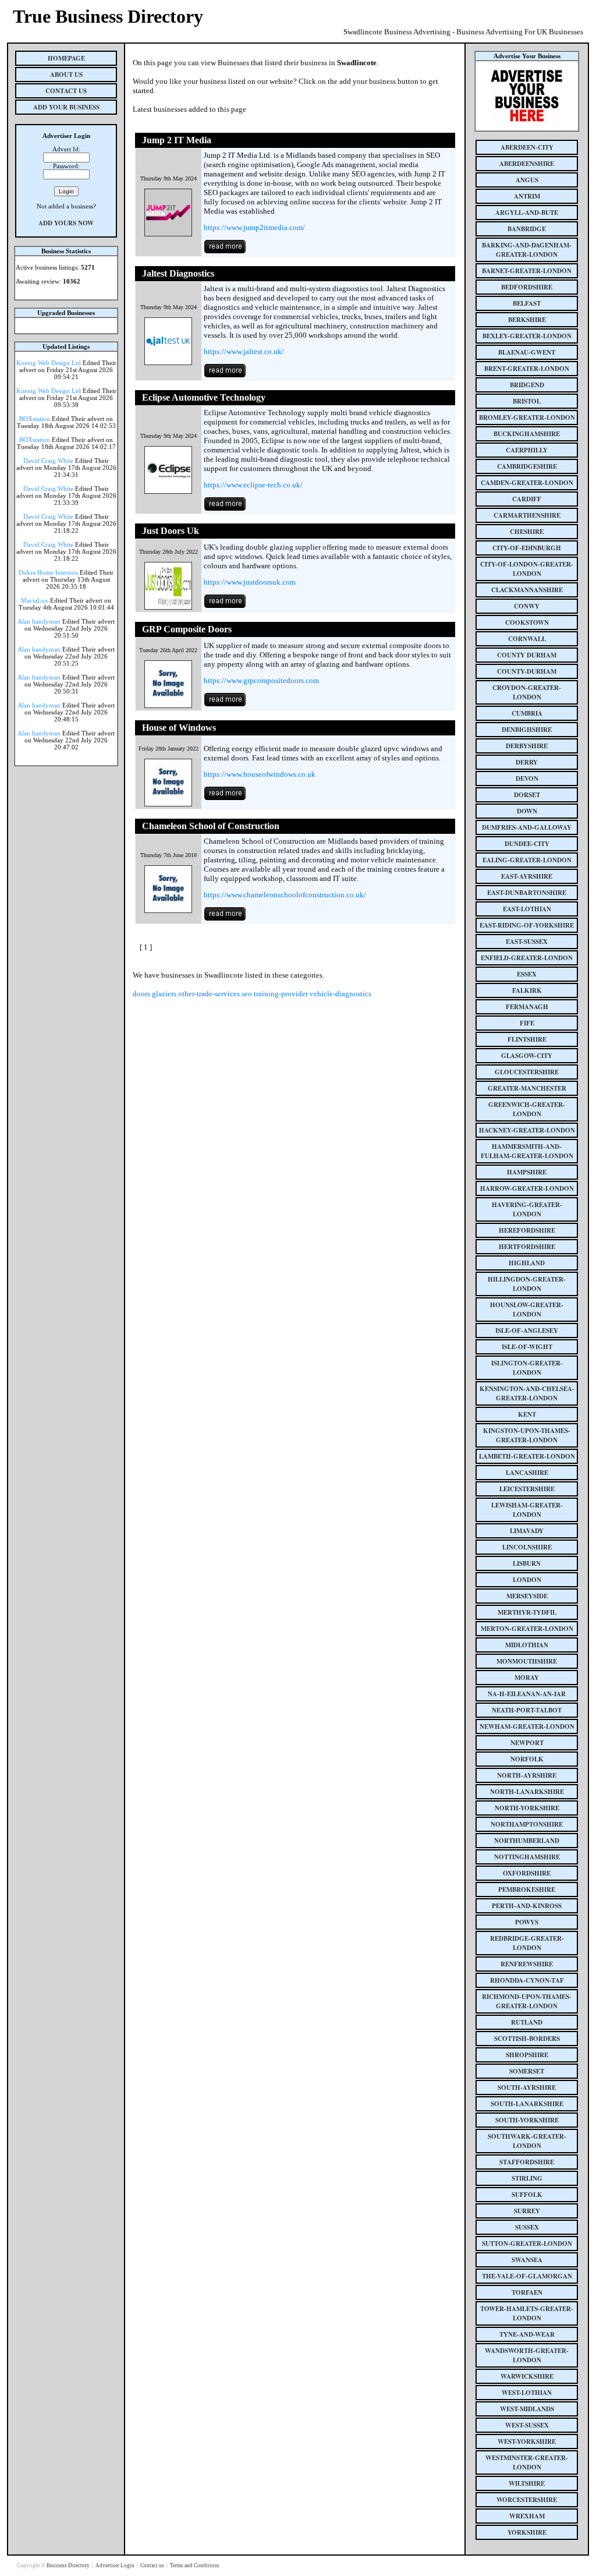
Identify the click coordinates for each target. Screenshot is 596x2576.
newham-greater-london (527, 1726)
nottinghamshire (527, 1857)
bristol (527, 401)
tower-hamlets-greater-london (527, 2313)
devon (527, 779)
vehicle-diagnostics (340, 994)
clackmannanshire (527, 590)
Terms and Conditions (195, 2566)
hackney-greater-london (527, 1130)
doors (141, 994)
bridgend (527, 385)
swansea (527, 2260)
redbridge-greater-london (527, 1943)
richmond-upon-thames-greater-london (527, 2001)
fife (527, 1023)
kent (527, 1414)
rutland (527, 2022)
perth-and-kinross (527, 1906)
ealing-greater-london (527, 860)
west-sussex (527, 2425)
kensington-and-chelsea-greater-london (527, 1393)
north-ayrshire (527, 1775)
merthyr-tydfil (527, 1612)
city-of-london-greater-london (527, 569)
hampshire (527, 1172)
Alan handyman (39, 621)
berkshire (527, 320)
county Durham (527, 655)
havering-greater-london (527, 1209)
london (527, 1580)
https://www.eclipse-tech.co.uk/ (253, 485)
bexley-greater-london (527, 336)
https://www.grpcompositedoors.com (261, 680)
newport (527, 1743)
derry (527, 762)
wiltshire (527, 2483)
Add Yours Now (66, 223)
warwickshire (527, 2376)
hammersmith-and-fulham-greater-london (527, 1151)
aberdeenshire (527, 164)
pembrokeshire (527, 1889)
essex (527, 974)
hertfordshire (527, 1247)
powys (527, 1922)
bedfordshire (527, 287)
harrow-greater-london (527, 1188)
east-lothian (527, 909)
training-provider (281, 994)
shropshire (527, 2055)
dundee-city (527, 844)
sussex (527, 2227)
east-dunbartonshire (527, 893)
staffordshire (527, 2162)
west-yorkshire (527, 2441)
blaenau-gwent (527, 352)
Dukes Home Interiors (48, 572)
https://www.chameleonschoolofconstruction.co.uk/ (285, 895)
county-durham (527, 671)
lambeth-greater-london (527, 1456)
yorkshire (527, 2532)
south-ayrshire (527, 2087)
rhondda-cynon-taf (527, 1980)
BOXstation (35, 419)
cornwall (527, 639)
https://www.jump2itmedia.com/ (254, 227)
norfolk (527, 1759)
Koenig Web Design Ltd (49, 363)
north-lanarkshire (527, 1792)
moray (527, 1678)
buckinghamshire (527, 434)
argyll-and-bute (527, 213)
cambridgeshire (527, 466)
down (527, 811)
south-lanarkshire (527, 2104)
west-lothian (527, 2393)
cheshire (527, 532)
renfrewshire (527, 1964)
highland (527, 1263)
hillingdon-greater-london (527, 1284)
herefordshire (527, 1230)
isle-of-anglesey (527, 1331)
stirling (527, 2178)
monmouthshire (527, 1661)
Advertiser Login (116, 2566)
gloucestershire (527, 1072)
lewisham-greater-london (527, 1510)
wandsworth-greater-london (527, 2355)
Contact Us (66, 91)
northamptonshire (527, 1824)
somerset (527, 2071)
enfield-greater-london (527, 958)
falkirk (527, 990)
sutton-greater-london (527, 2244)
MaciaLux (35, 600)
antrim (527, 196)
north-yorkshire (527, 1808)
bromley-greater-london (527, 417)
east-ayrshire (527, 876)
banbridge (527, 229)
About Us (66, 75)
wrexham (527, 2516)
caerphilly (527, 450)
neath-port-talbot (527, 1710)
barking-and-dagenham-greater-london (527, 250)
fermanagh (527, 1007)
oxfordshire (527, 1873)
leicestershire (527, 1489)
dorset (527, 795)
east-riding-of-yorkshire (527, 925)
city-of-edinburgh (527, 548)
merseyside (527, 1596)
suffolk (527, 2195)
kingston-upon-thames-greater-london (527, 1435)
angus (527, 180)
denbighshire (527, 730)
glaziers (164, 994)
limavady (527, 1531)
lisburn (527, 1563)
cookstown (527, 622)
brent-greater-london (527, 369)
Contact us (153, 2566)
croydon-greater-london (527, 692)
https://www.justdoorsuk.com (250, 582)
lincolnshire (527, 1547)
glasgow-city (527, 1056)
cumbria (527, 713)
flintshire (527, 1039)
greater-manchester (527, 1088)
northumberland (527, 1841)
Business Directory (69, 2566)
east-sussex (527, 942)
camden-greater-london (527, 483)
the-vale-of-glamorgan (527, 2276)
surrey (527, 2211)
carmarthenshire (527, 515)
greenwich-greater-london (527, 1109)
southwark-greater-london (527, 2141)
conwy (527, 606)
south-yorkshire (527, 2120)
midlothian (527, 1645)
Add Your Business (66, 107)
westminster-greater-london (527, 2462)
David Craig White (48, 461)
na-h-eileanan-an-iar (527, 1694)
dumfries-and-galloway (527, 827)
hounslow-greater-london (527, 1310)
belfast (527, 303)
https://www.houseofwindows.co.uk (260, 774)
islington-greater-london (527, 1368)
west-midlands (527, 2409)
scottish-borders (527, 2039)
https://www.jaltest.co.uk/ (244, 351)
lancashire (527, 1473)
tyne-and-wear (527, 2334)
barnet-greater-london (527, 271)
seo (247, 994)
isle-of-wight (527, 1347)
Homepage (66, 58)
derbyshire (527, 746)
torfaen (527, 2292)
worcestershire (527, 2500)
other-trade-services (209, 994)
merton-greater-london (527, 1629)
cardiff (527, 499)
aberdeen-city (527, 147)
